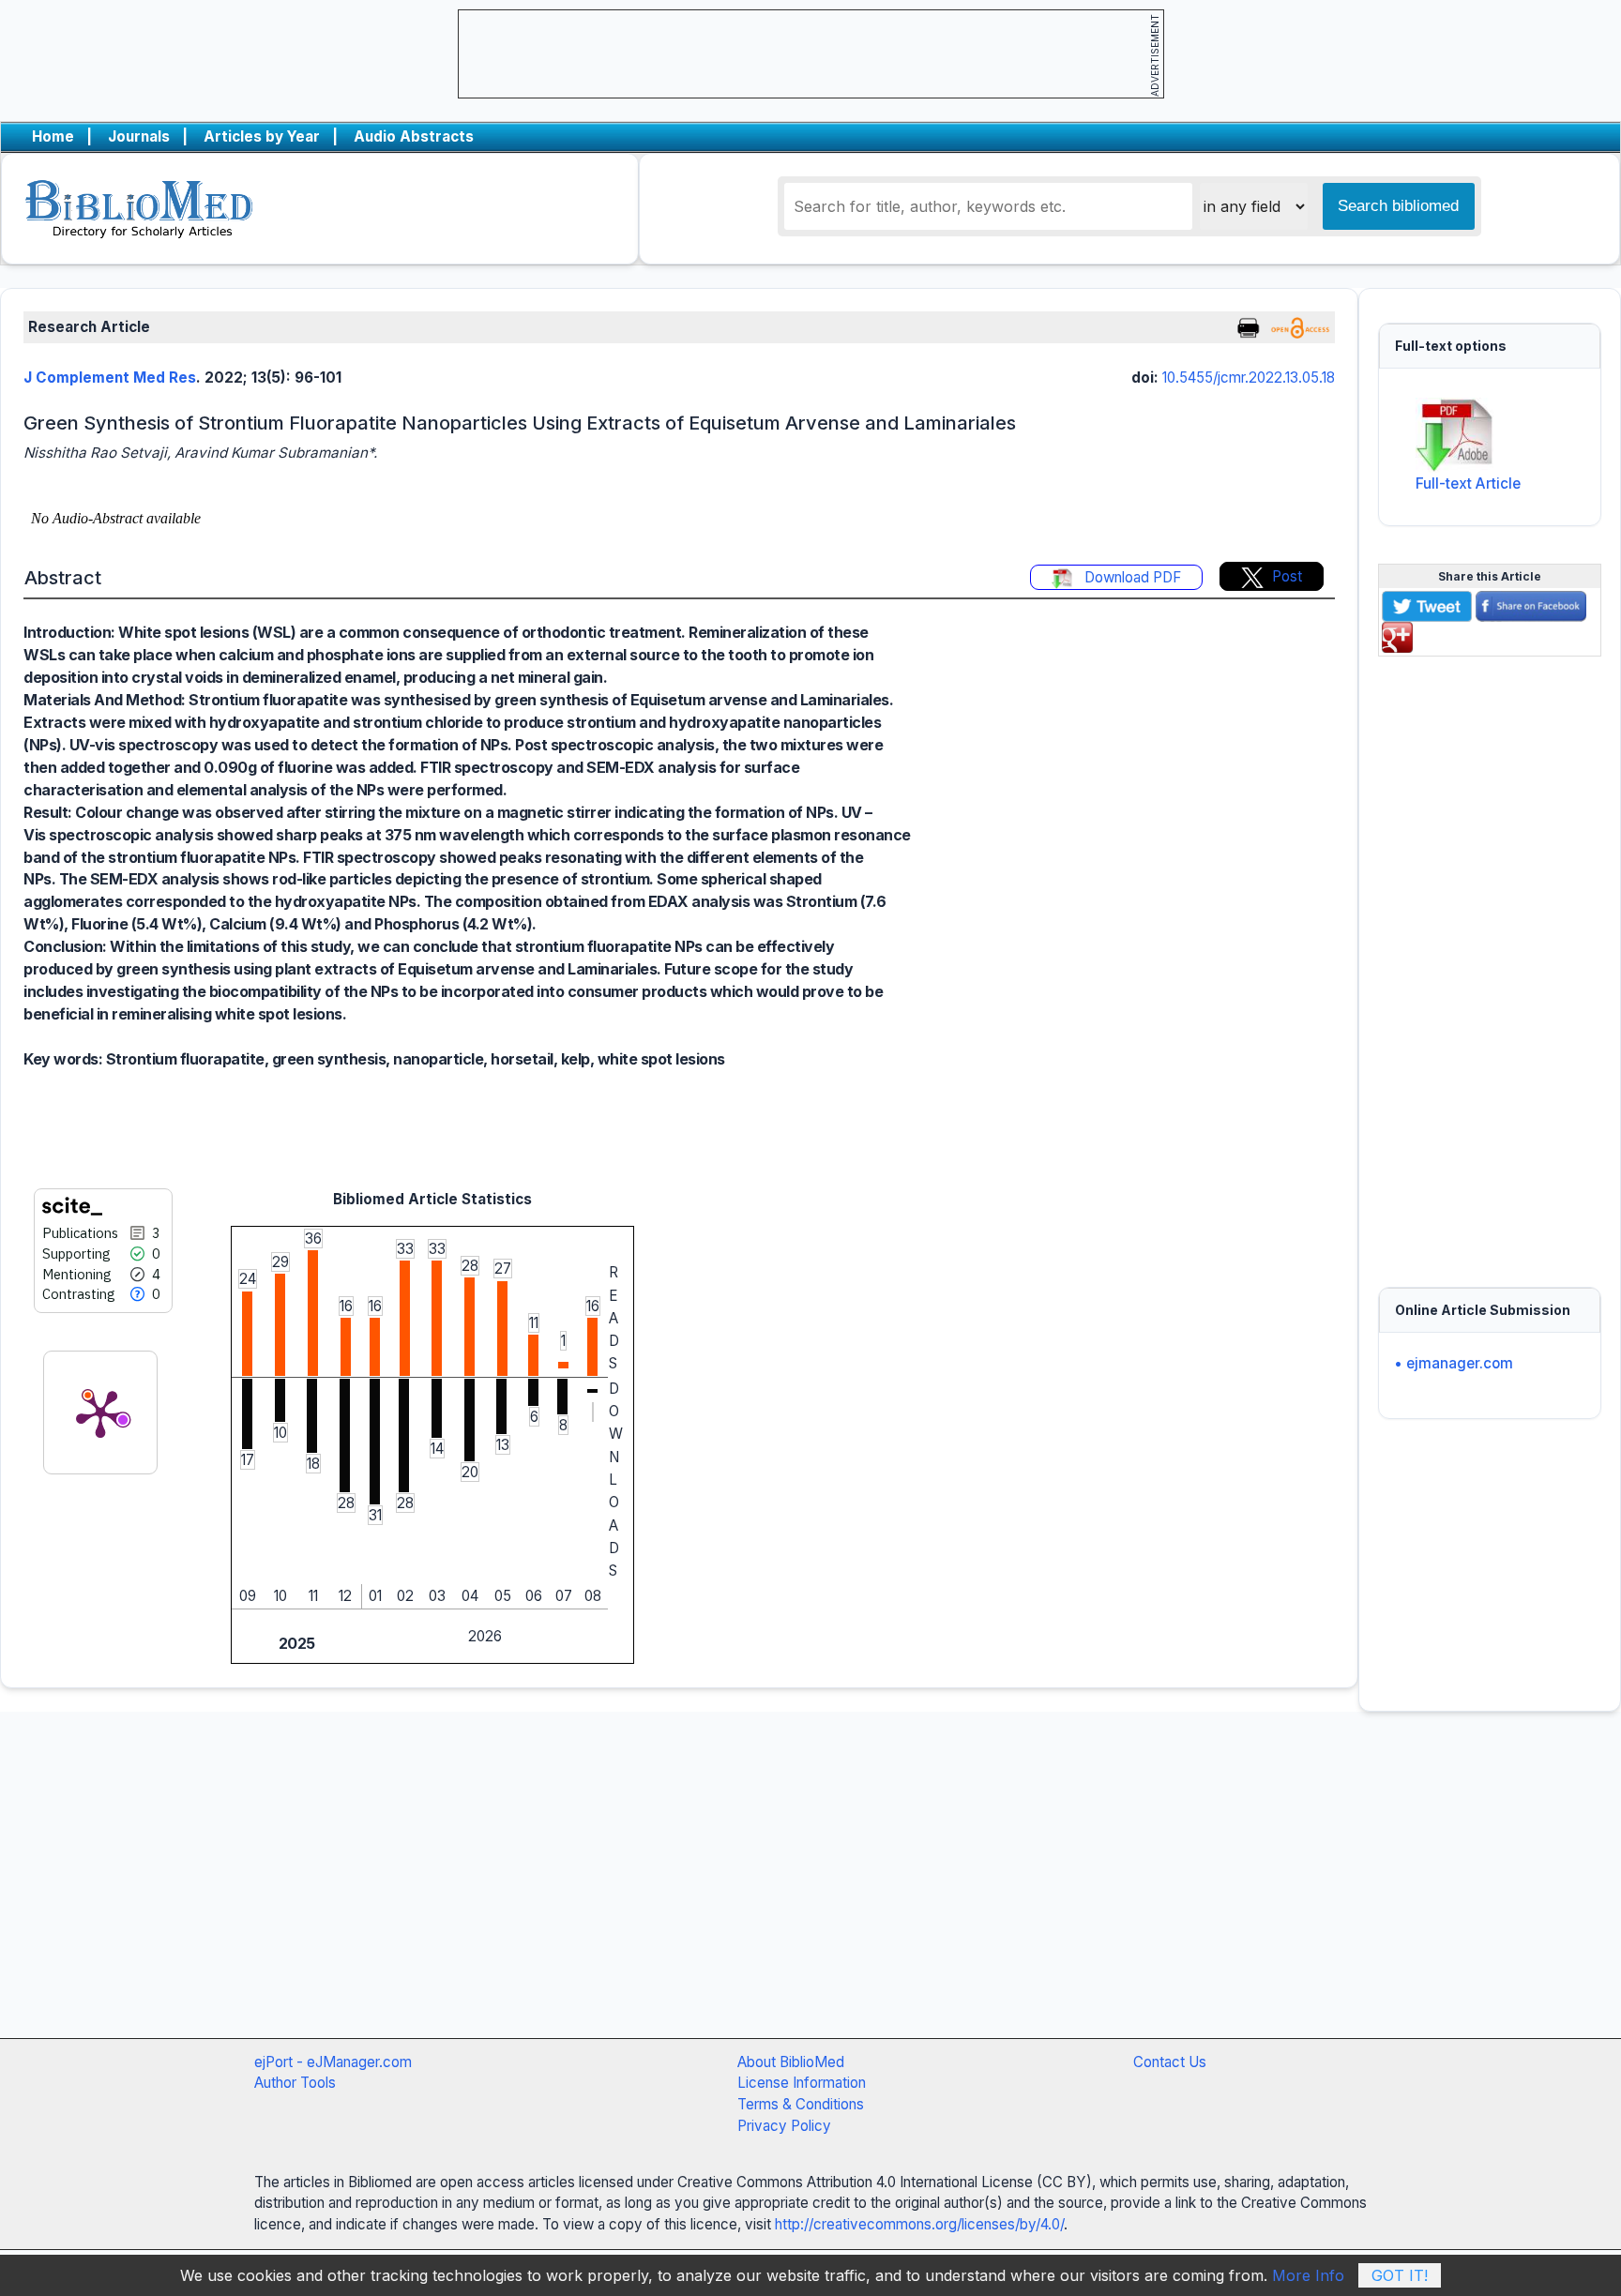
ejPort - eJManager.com (333, 2062)
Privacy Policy (784, 2126)
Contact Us (1170, 2062)
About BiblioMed (791, 2062)
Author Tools (295, 2083)
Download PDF (1131, 577)
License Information (802, 2083)
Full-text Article (1468, 483)
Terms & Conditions (801, 2104)
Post (1287, 576)
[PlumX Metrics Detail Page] (100, 1412)
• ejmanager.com (1454, 1363)
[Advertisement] (1490, 960)
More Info (1308, 2275)
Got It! (1400, 2275)
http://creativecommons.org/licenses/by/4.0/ (919, 2224)
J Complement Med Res (110, 378)
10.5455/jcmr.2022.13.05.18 (1249, 378)
